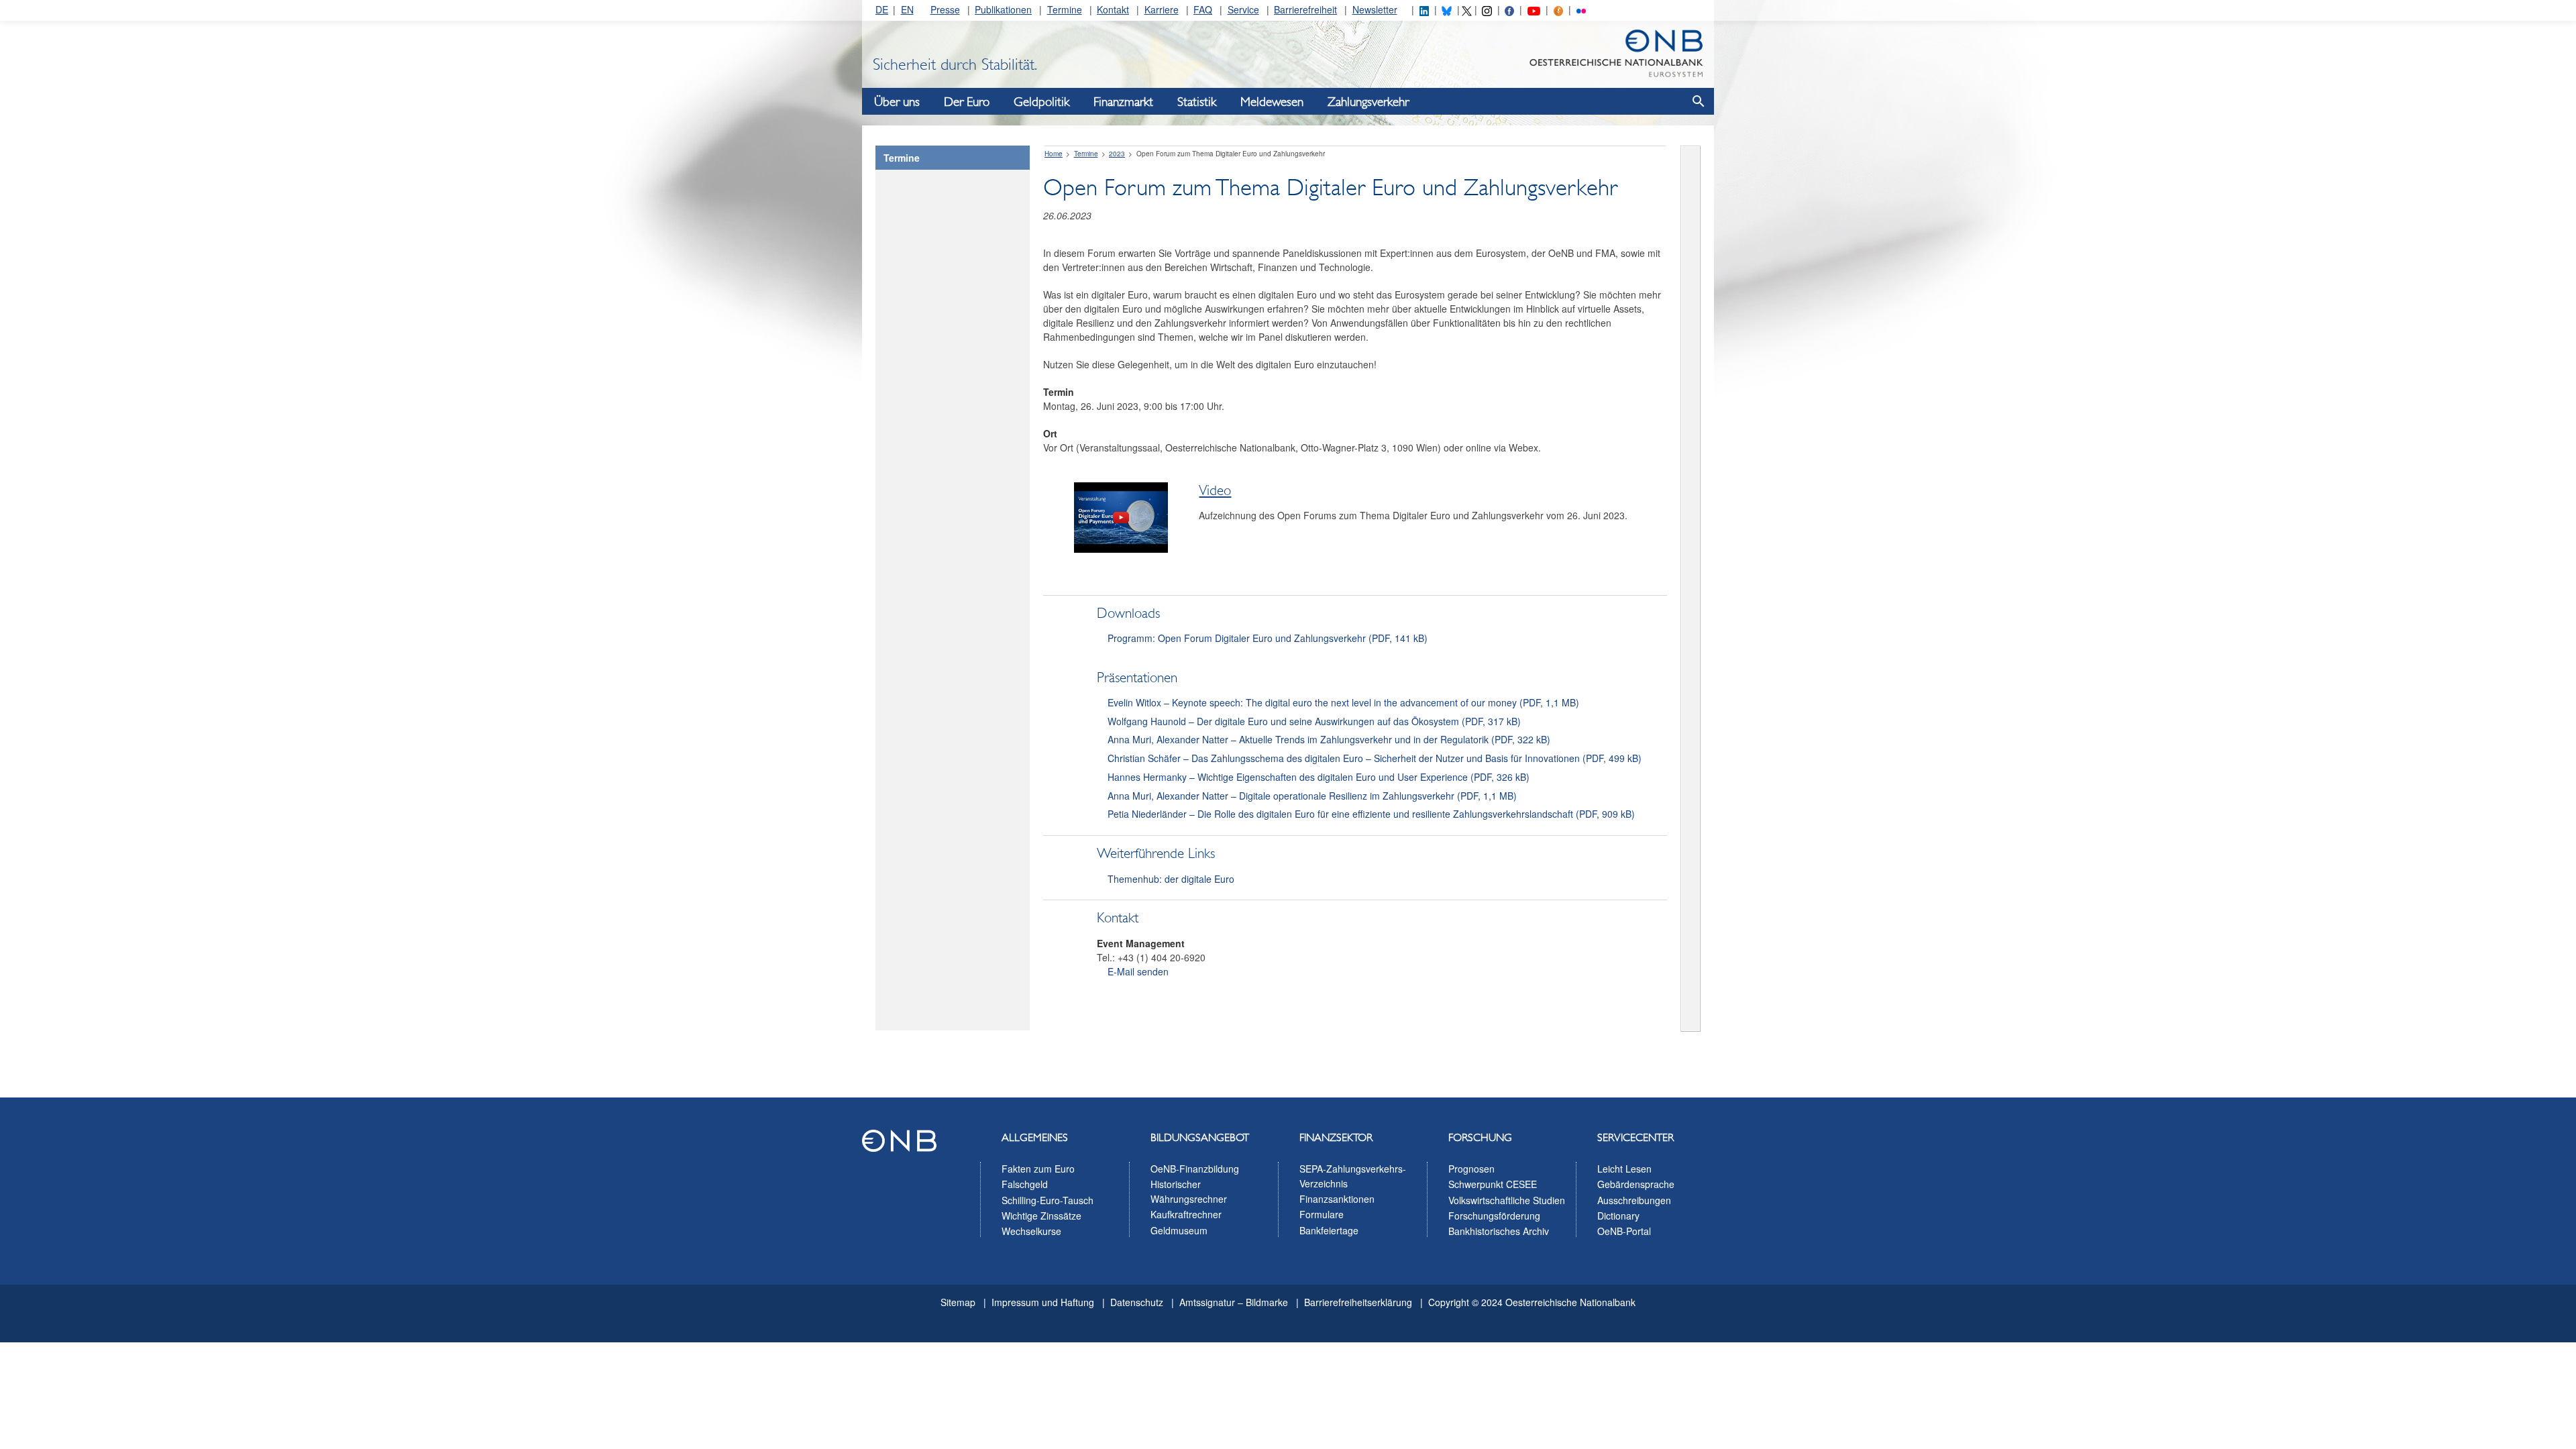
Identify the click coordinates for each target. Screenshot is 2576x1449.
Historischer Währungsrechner (1189, 1191)
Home (1054, 154)
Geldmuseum (1179, 1230)
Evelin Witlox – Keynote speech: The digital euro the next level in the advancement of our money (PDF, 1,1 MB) (1343, 702)
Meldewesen (1272, 102)
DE (882, 9)
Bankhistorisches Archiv (1499, 1231)
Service (1243, 9)
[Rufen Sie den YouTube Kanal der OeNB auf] (1534, 9)
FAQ (1203, 9)
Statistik (1197, 102)
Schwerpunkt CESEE (1493, 1184)
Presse (945, 9)
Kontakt (1113, 9)
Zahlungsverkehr (1368, 102)
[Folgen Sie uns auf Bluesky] (1446, 9)
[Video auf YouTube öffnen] (1116, 549)
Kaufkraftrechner (1186, 1214)
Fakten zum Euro (1038, 1169)
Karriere (1162, 9)
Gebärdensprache (1636, 1184)
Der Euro (967, 102)
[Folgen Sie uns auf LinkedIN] (1424, 9)
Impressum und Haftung (1043, 1302)
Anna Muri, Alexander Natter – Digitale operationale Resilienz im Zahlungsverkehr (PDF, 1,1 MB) (1312, 796)
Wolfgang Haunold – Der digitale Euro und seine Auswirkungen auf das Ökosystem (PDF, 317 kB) (1314, 721)
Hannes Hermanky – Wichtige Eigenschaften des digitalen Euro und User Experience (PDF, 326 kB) (1319, 777)
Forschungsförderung (1494, 1216)
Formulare (1322, 1214)
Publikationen (1003, 9)
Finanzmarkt (1123, 102)
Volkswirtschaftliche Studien (1507, 1200)
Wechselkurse (1031, 1231)
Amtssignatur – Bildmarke (1234, 1302)
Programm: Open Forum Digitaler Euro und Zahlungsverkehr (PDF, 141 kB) (1268, 638)
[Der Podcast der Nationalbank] (1558, 9)
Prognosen (1471, 1169)
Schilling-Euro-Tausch (1048, 1200)
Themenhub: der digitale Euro (1171, 879)
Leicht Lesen (1624, 1169)
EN (907, 9)
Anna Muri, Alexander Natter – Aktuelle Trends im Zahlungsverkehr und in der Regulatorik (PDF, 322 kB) (1329, 739)
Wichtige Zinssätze (1041, 1216)
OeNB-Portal (1624, 1231)
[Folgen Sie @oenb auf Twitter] (1466, 9)
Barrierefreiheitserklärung (1358, 1302)
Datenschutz (1137, 1302)
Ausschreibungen (1634, 1200)
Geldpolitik (1041, 102)
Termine (1065, 9)
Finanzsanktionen (1337, 1199)
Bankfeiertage (1329, 1230)
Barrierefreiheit (1305, 9)
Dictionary (1618, 1216)
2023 (1117, 154)
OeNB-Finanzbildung (1195, 1169)
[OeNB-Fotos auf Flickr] (1581, 9)
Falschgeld (1025, 1184)
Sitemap (958, 1302)
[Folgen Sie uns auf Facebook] (1509, 9)
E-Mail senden (1138, 971)
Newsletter (1375, 9)
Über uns (897, 102)
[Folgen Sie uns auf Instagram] (1487, 9)
